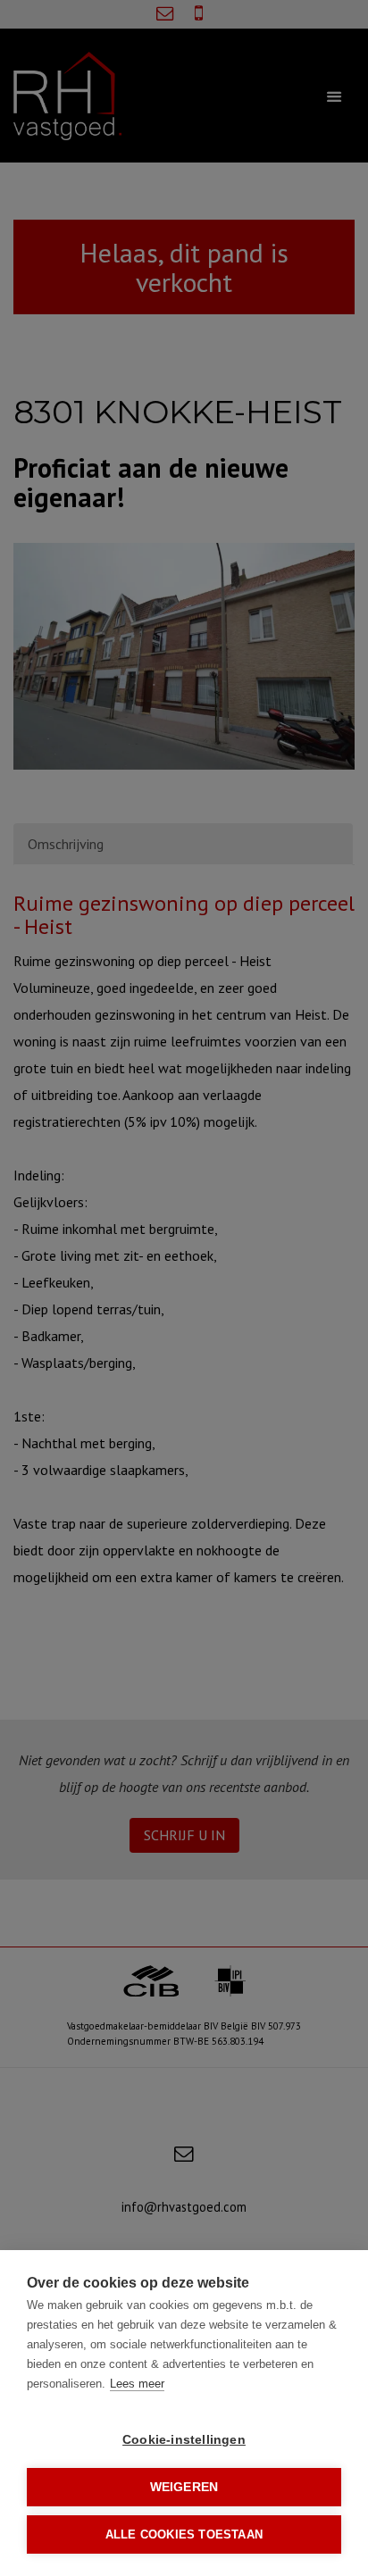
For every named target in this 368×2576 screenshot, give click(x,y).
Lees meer (137, 2384)
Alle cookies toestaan (184, 2534)
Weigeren (184, 2487)
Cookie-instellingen (184, 2440)
